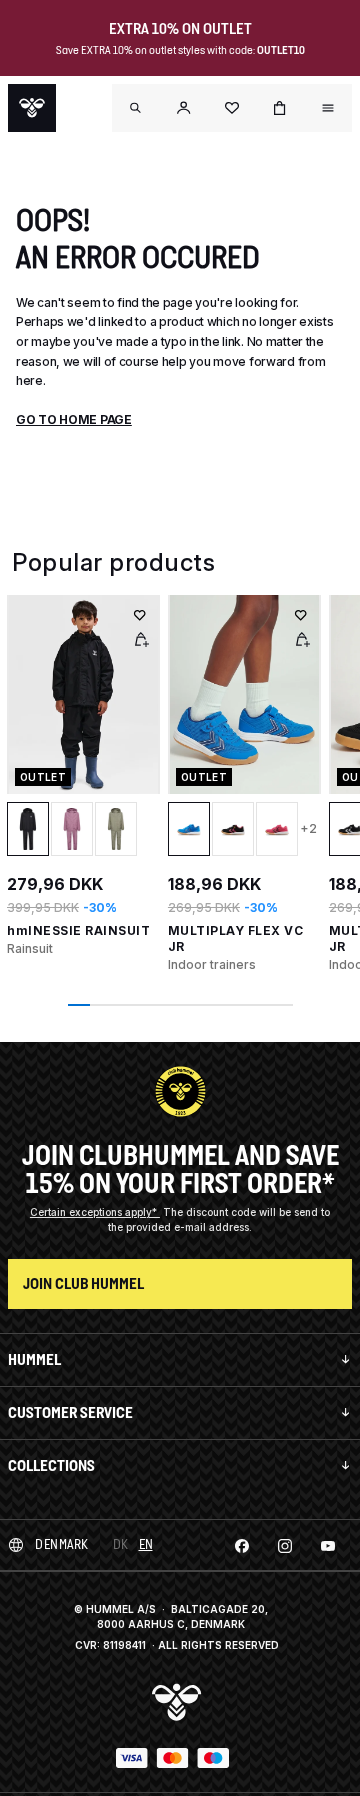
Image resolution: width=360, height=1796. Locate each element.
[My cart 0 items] (280, 108)
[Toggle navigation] (136, 108)
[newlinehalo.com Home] (32, 108)
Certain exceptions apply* (95, 1212)
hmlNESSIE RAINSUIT (78, 930)
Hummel (34, 1359)
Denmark (62, 1544)
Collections (51, 1465)
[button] (184, 108)
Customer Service (70, 1412)
